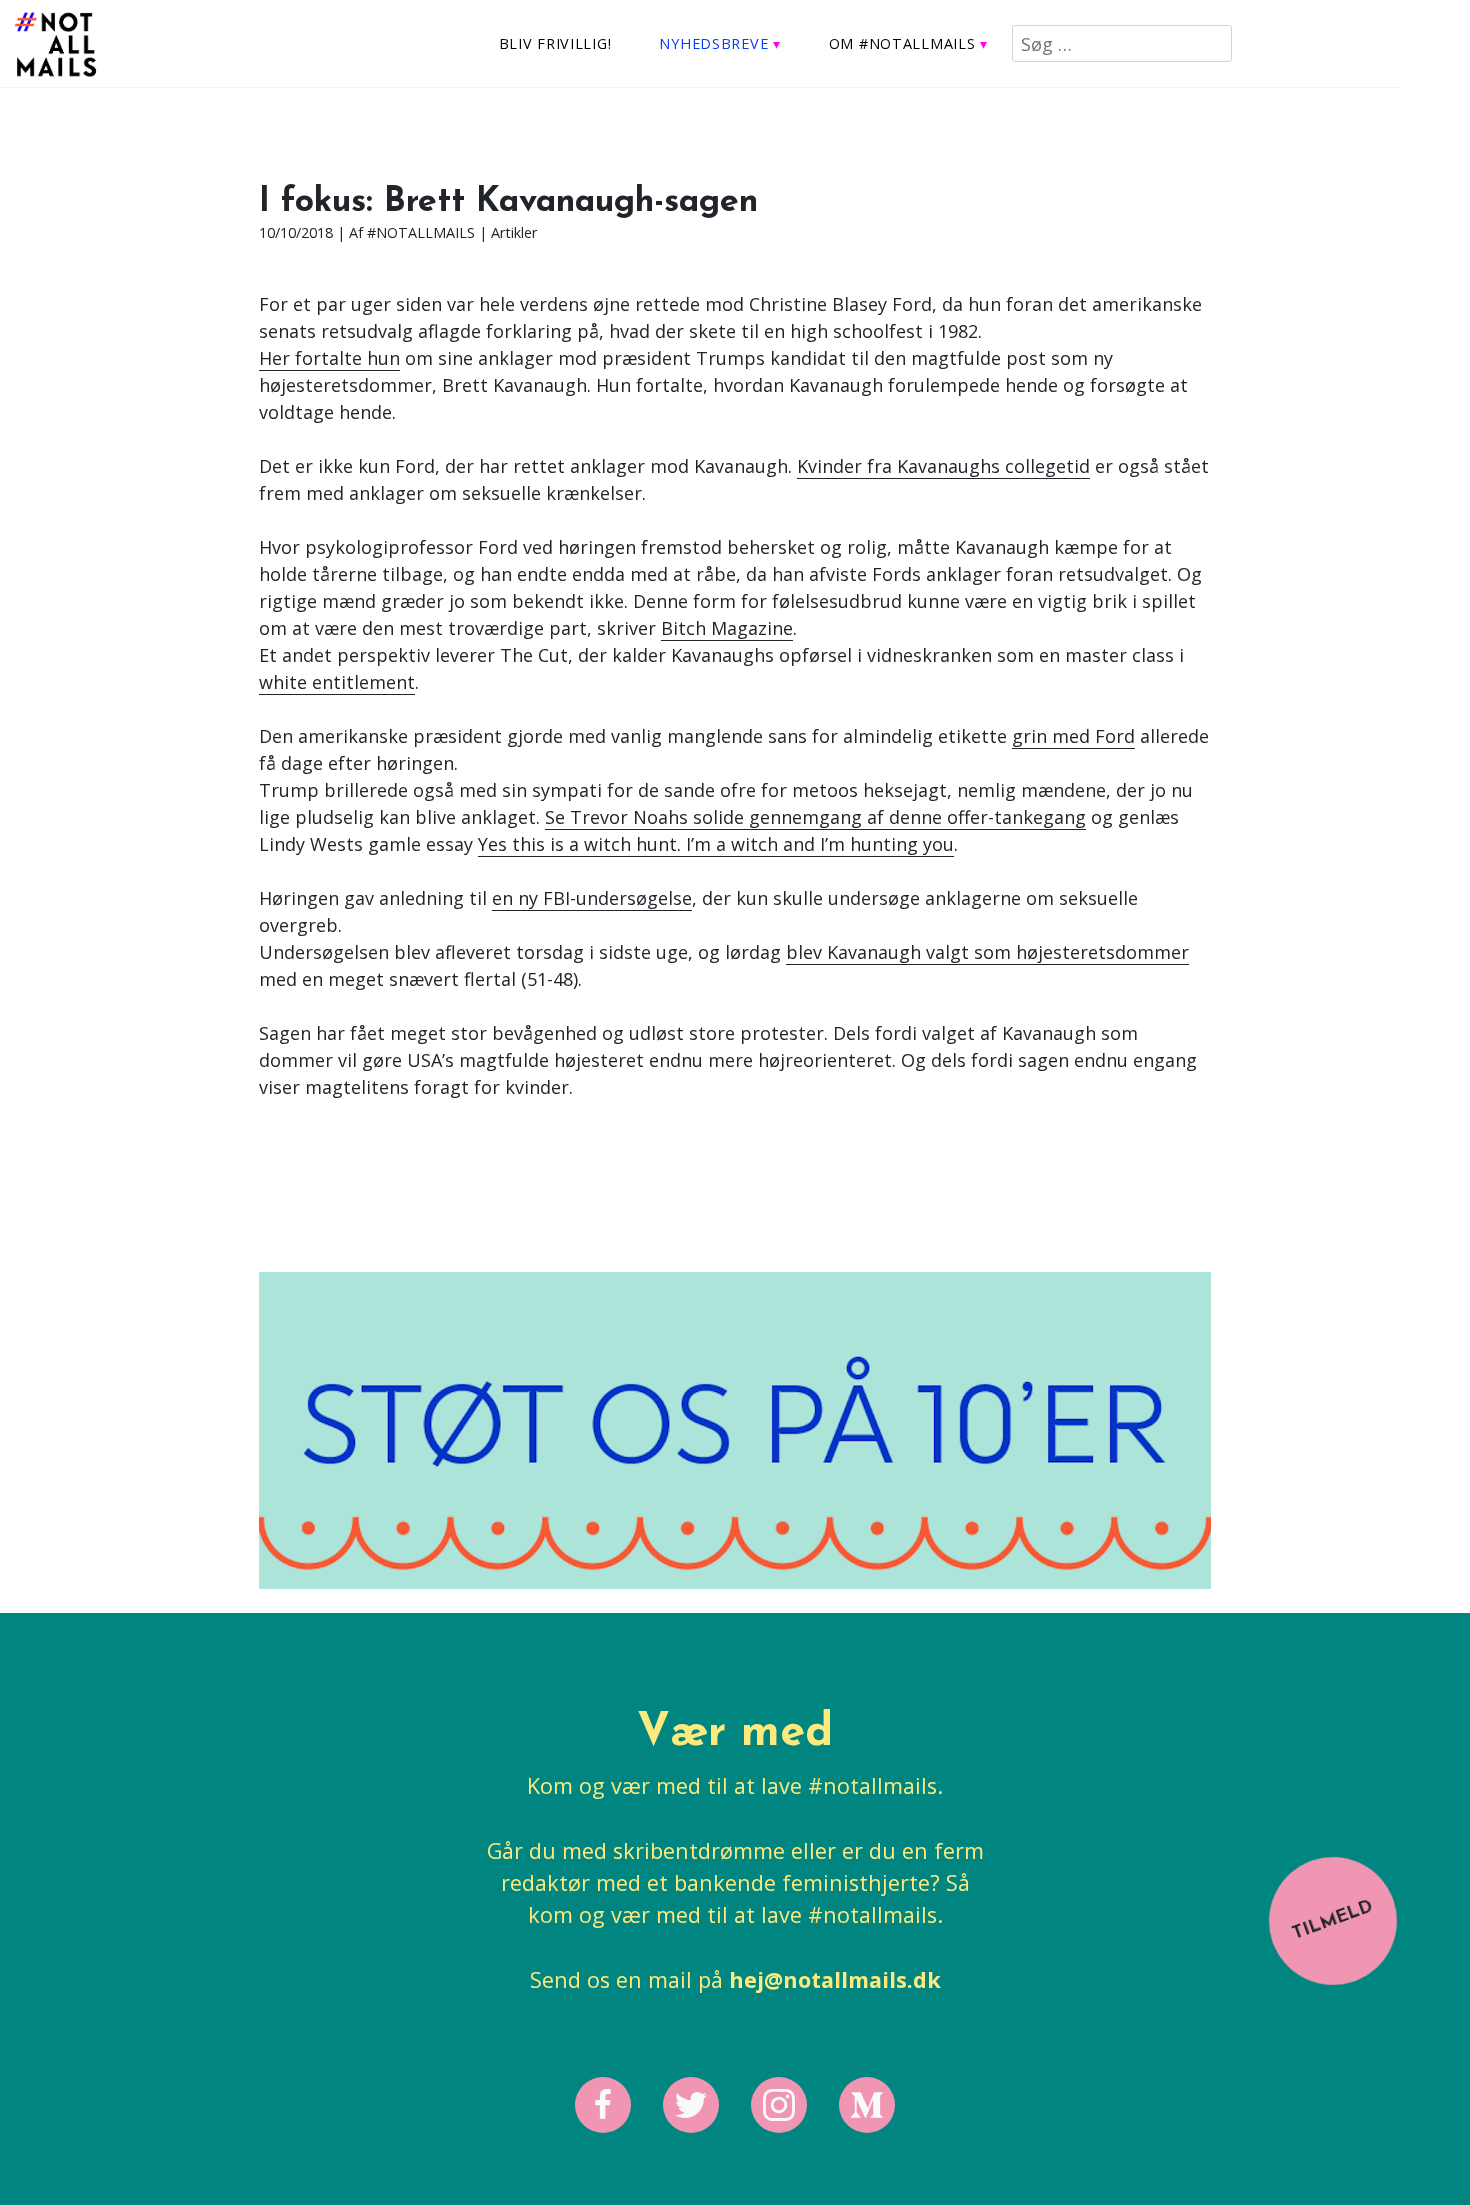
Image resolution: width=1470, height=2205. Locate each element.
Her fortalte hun (329, 358)
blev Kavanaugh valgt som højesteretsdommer (987, 952)
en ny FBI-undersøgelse (592, 898)
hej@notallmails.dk (835, 1979)
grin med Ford (1073, 736)
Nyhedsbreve (713, 43)
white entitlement (337, 682)
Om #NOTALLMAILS (902, 43)
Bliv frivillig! (555, 43)
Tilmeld (1332, 1920)
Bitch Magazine (727, 628)
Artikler (514, 232)
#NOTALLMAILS (421, 232)
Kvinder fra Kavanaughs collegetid (943, 466)
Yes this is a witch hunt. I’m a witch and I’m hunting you (716, 844)
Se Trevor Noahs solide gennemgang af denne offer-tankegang (815, 817)
